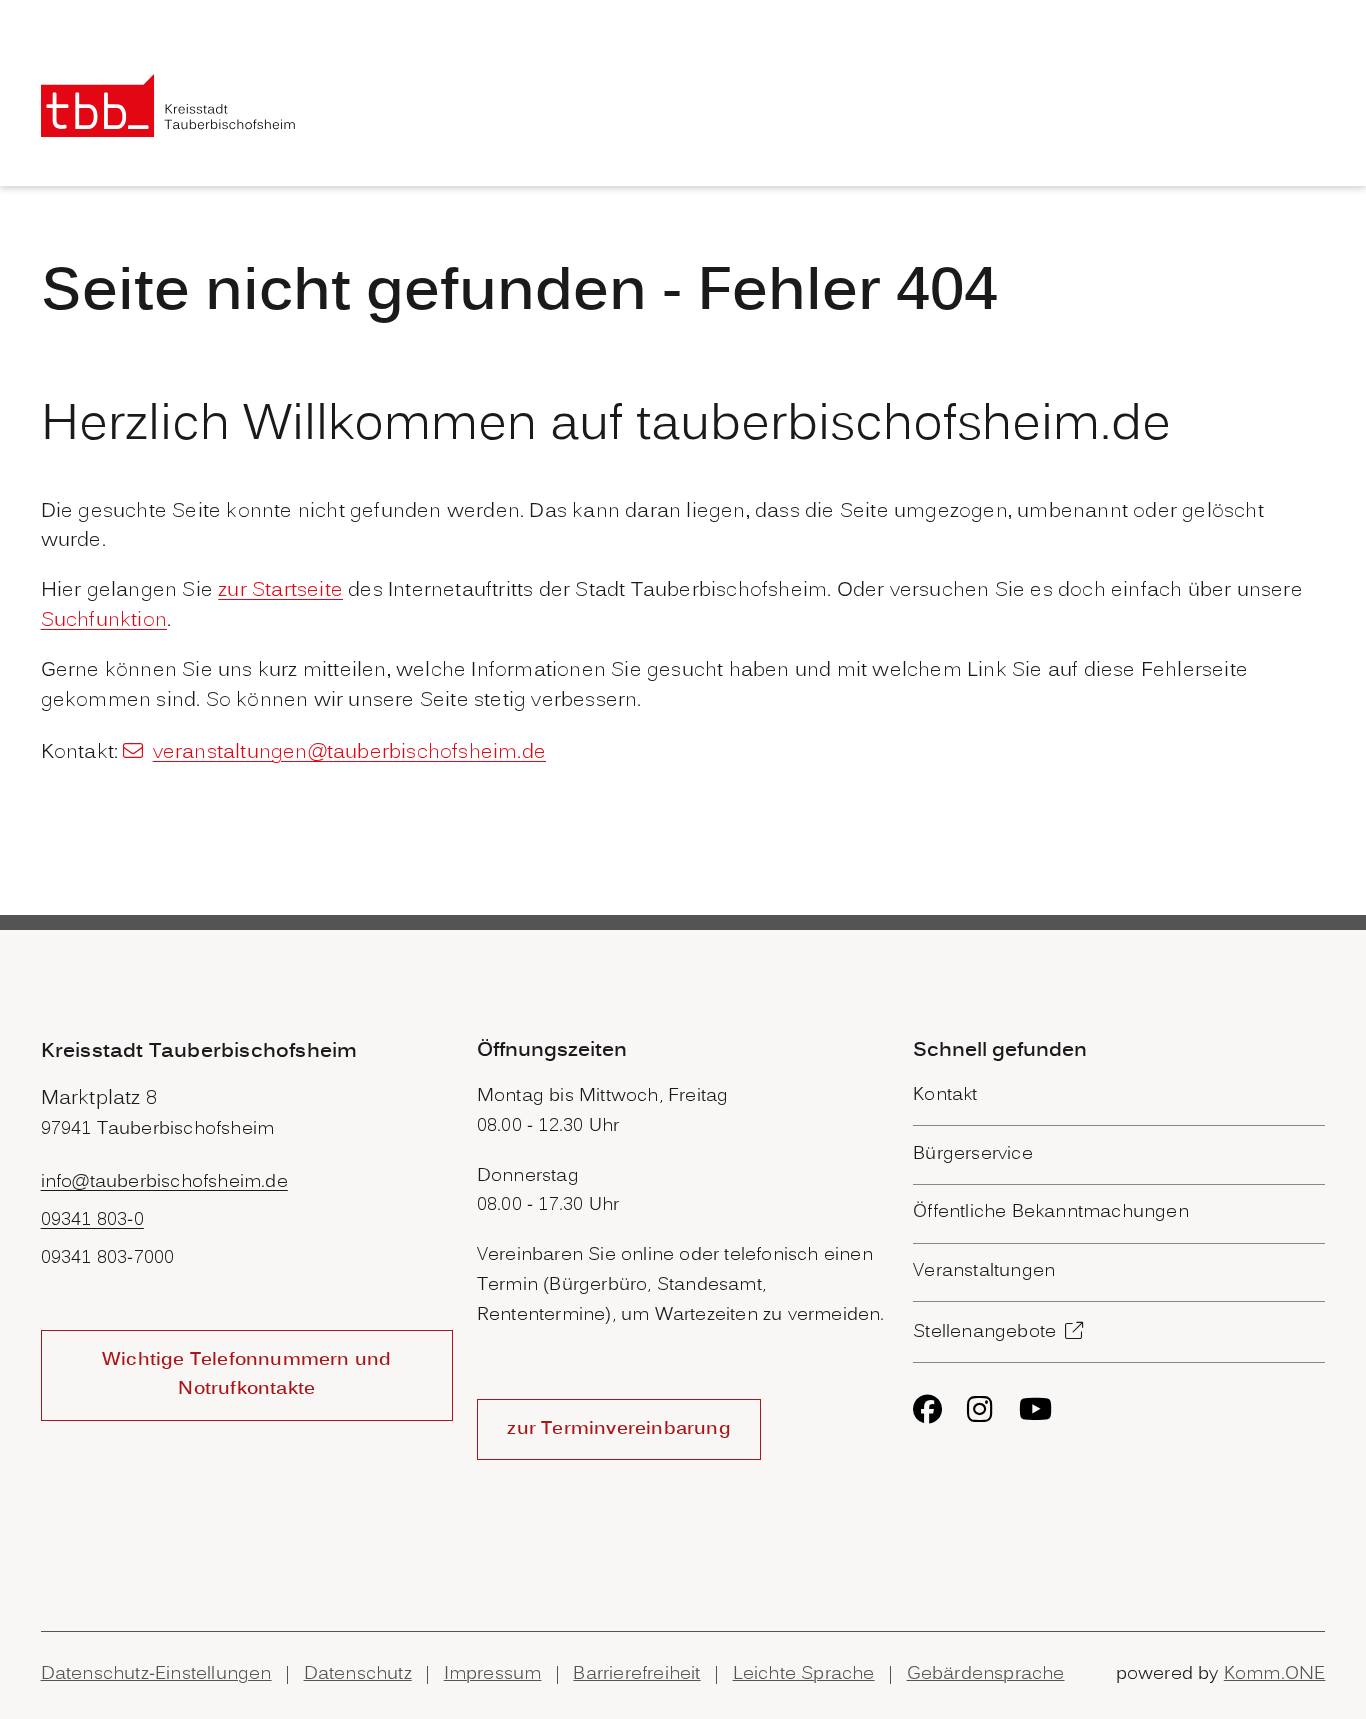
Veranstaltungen (984, 1271)
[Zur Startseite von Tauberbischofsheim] (168, 105)
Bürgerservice (973, 1154)
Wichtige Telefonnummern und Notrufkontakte (246, 1375)
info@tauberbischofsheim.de (164, 1182)
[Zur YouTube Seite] (1035, 1409)
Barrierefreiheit (636, 1674)
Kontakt (945, 1095)
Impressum (493, 1674)
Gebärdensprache (986, 1674)
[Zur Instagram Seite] (980, 1409)
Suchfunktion (104, 621)
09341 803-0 (92, 1220)
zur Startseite (280, 591)
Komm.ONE (1275, 1674)
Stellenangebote (984, 1332)
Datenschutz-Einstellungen (156, 1674)
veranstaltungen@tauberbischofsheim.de (349, 753)
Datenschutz (358, 1674)
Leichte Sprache (804, 1674)
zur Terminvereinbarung (618, 1429)
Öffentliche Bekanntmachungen (1051, 1212)
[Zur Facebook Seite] (927, 1409)
